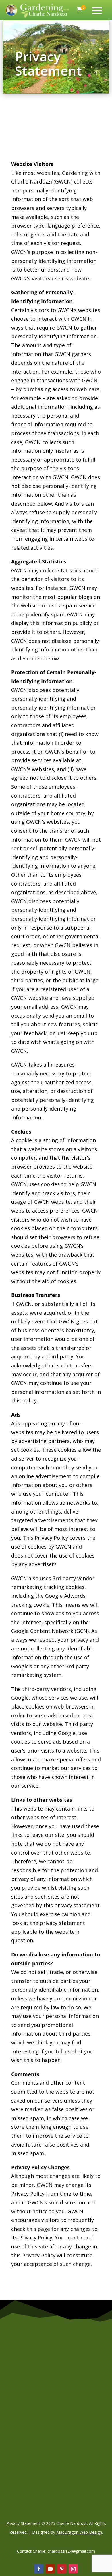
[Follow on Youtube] (50, 2569)
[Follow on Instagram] (73, 2569)
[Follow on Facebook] (39, 2569)
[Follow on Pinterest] (62, 2569)
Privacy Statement (23, 2523)
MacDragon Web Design (79, 2532)
